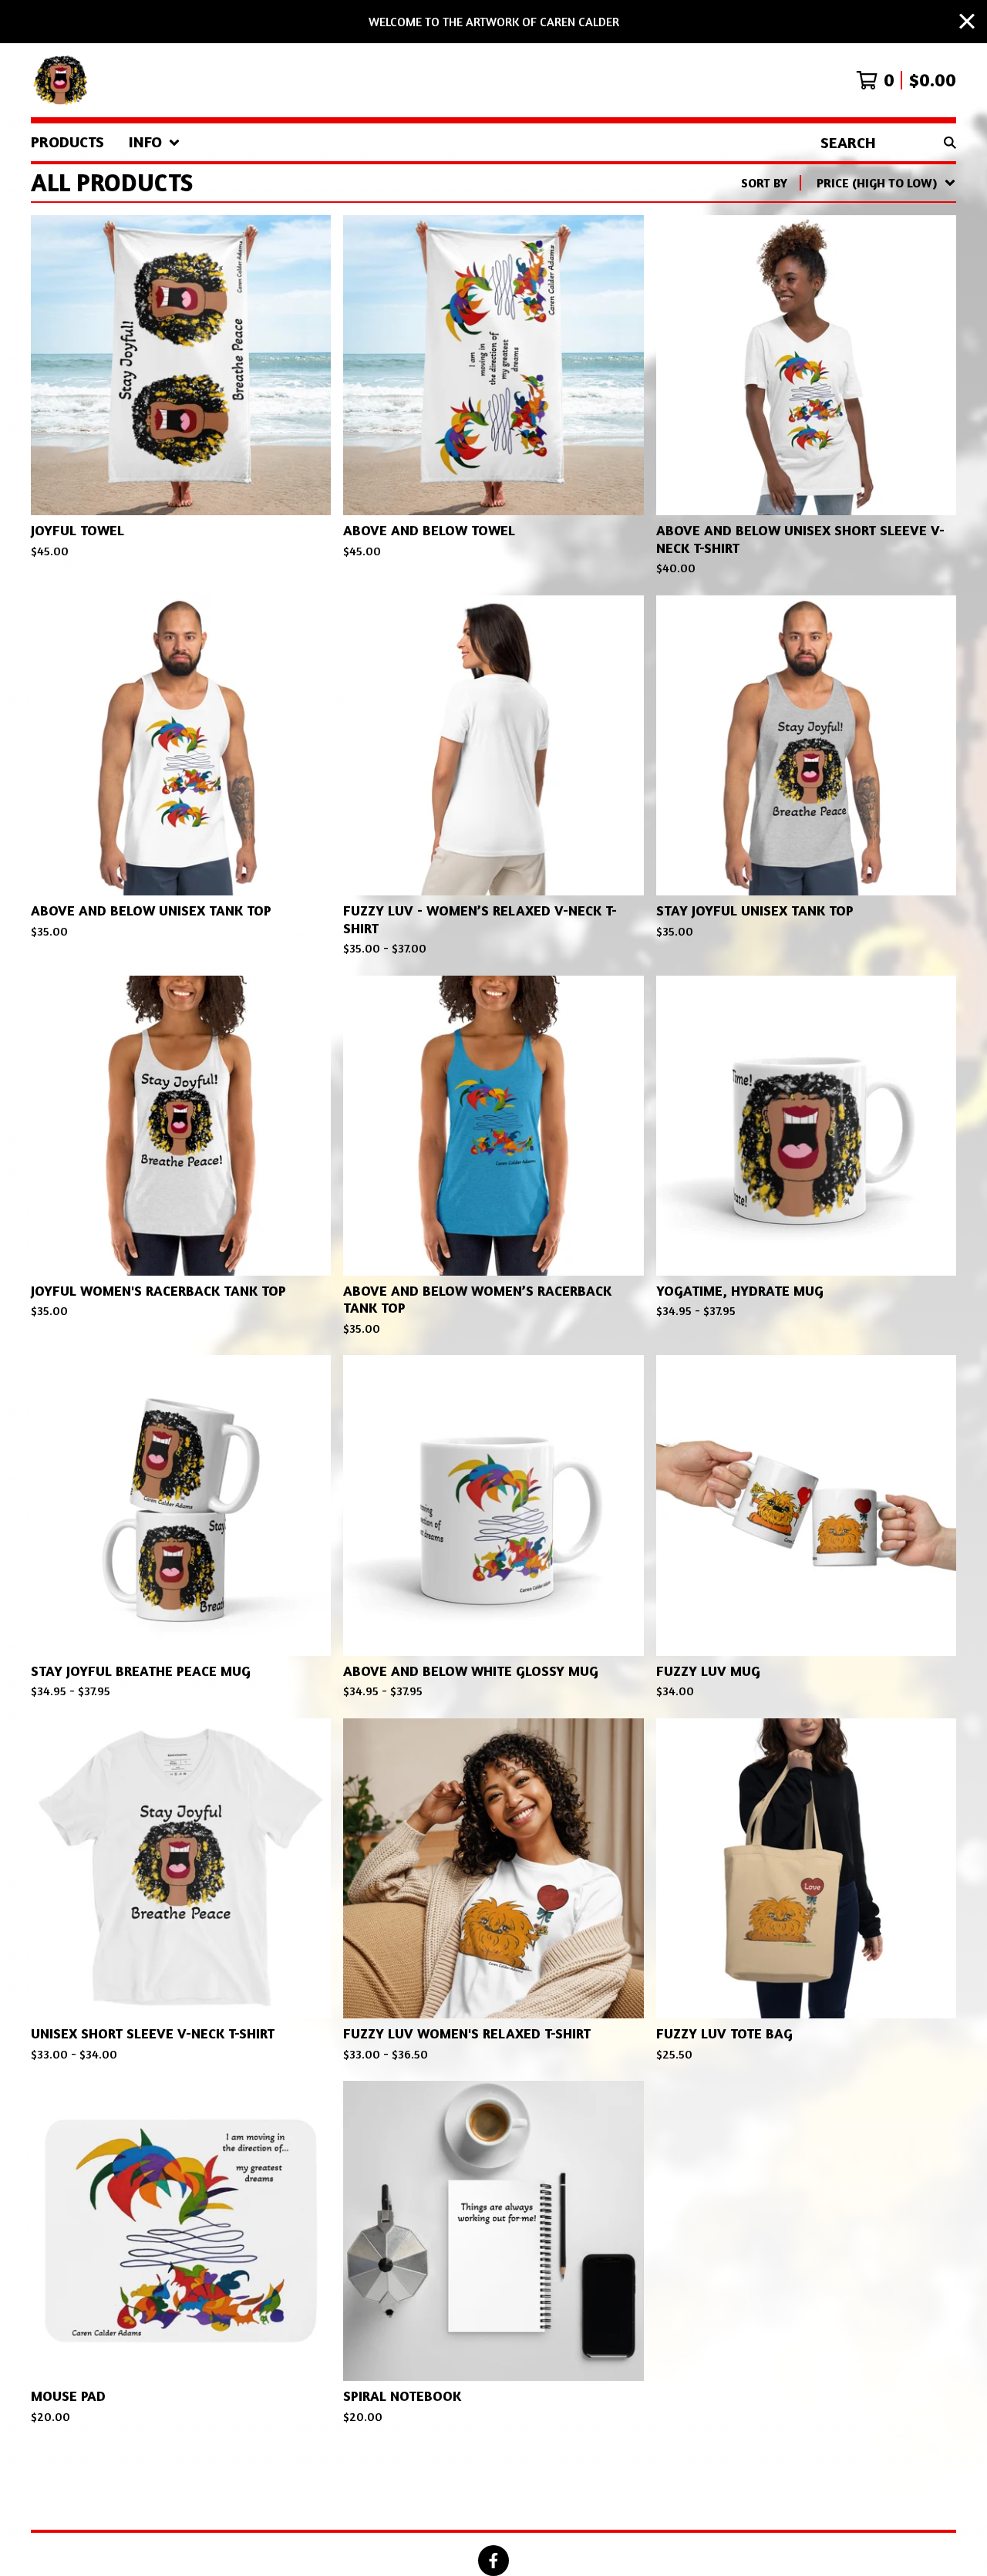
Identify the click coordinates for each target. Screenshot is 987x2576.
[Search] (950, 142)
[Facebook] (493, 2561)
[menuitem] (67, 142)
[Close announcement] (967, 22)
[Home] (62, 80)
